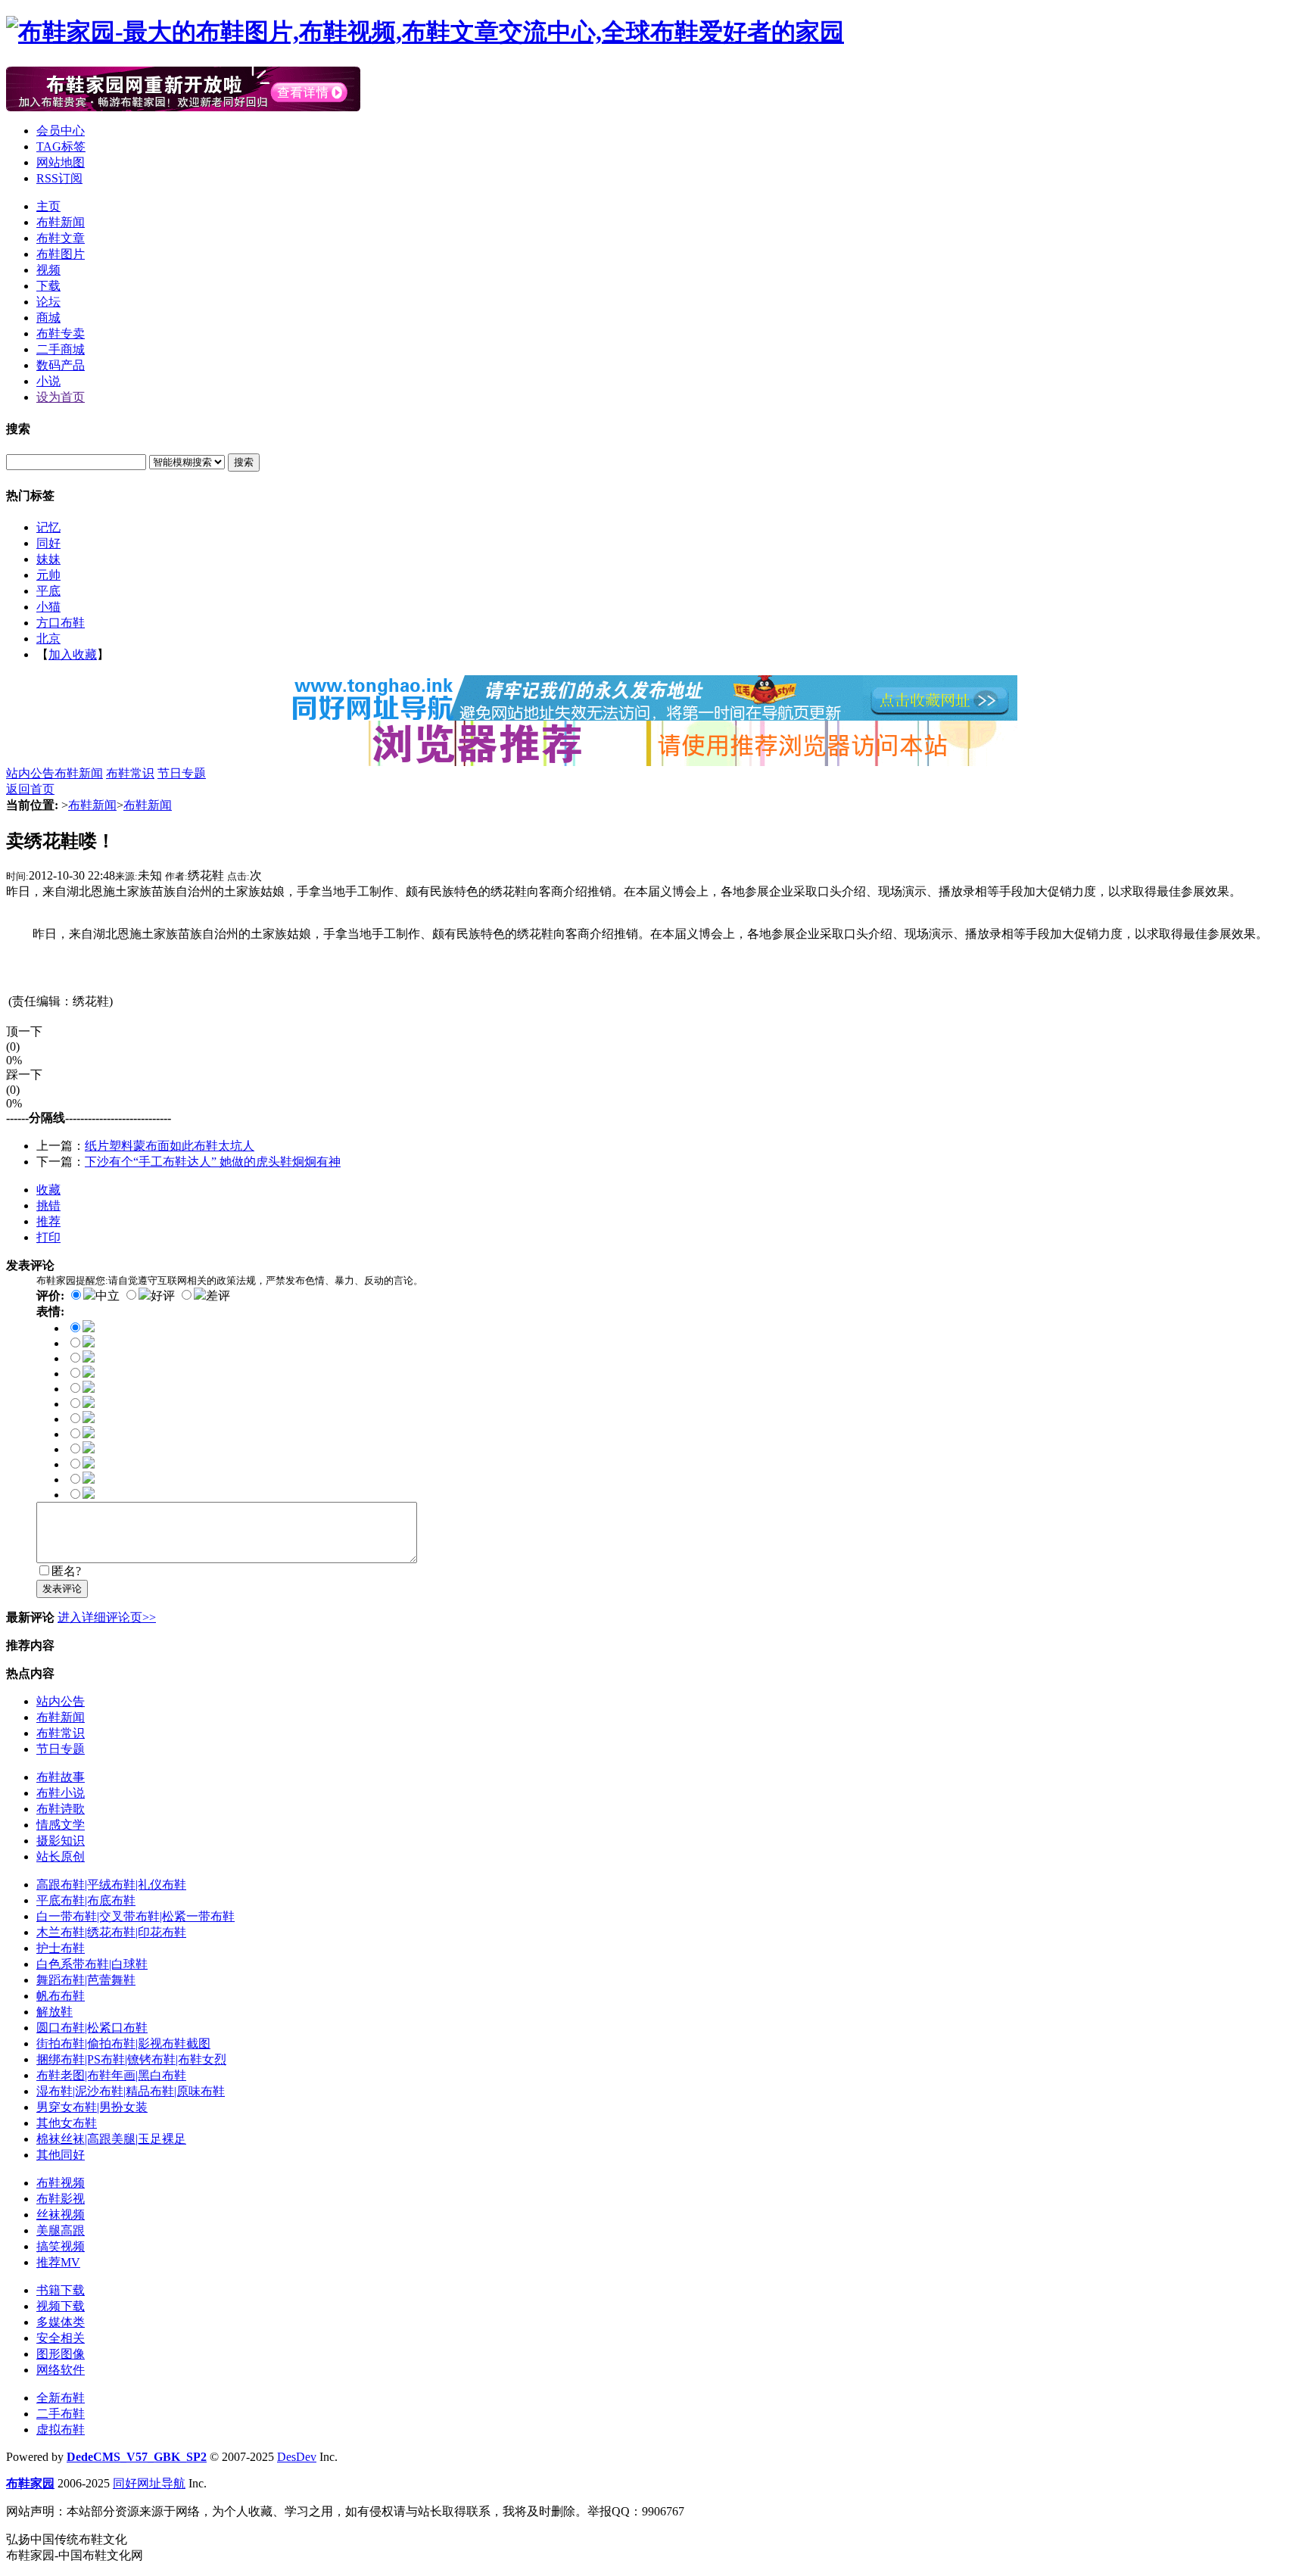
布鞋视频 (61, 2183)
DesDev (297, 2457)
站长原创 (61, 1856)
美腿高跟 (61, 2230)
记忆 (48, 527)
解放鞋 (54, 2012)
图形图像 (61, 2354)
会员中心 (61, 131)
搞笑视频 (61, 2246)
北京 (48, 639)
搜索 (244, 462)
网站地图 (61, 162)
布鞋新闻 (61, 222)
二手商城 (61, 349)
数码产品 (61, 365)
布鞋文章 (61, 238)
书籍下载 (61, 2290)
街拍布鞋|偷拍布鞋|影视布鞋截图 (123, 2043)
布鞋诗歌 (61, 1809)
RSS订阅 (59, 178)
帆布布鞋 (61, 1996)
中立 (107, 1296)
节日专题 (182, 773)
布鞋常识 (130, 773)
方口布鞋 (61, 623)
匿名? (66, 1571)
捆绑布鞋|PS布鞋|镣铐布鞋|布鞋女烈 (131, 2059)
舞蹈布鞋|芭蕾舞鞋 (86, 1980)
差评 (218, 1296)
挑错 (48, 1205)
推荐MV (58, 2262)
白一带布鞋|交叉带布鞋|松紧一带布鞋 (135, 1916)
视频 (48, 270)
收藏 (48, 1190)
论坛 (48, 302)
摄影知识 (61, 1841)
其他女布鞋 (67, 2123)
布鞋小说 (61, 1793)
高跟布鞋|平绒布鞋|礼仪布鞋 (111, 1884)
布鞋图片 (61, 254)
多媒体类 (61, 2322)
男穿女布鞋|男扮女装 (92, 2107)
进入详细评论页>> (107, 1617)
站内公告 (30, 773)
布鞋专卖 (61, 333)
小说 (48, 381)
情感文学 (61, 1825)
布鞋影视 (61, 2199)
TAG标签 (61, 146)
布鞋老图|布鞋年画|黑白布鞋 (111, 2075)
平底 (48, 591)
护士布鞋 (61, 1948)
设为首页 (61, 397)
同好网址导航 (149, 2483)
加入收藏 (73, 654)
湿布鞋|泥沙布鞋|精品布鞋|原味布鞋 (131, 2091)
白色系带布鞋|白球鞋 (92, 1964)
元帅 (48, 575)
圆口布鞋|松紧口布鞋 (92, 2028)
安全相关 (61, 2338)
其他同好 (61, 2155)
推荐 (48, 1221)
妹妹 (48, 559)
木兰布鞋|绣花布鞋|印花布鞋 (111, 1932)
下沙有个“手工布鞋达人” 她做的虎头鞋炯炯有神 (213, 1162)
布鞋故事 (61, 1777)
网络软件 (61, 2370)
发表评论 (62, 1589)
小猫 (48, 607)
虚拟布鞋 (61, 2430)
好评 (163, 1296)
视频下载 (61, 2306)
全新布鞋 (61, 2398)
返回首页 (30, 789)
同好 (48, 543)
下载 (48, 286)
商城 (48, 318)
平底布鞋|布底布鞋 (86, 1900)
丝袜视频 (61, 2215)
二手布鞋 (61, 2414)
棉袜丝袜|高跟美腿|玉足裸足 (111, 2139)
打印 (48, 1237)
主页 (48, 206)
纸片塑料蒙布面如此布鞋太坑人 (170, 1146)
